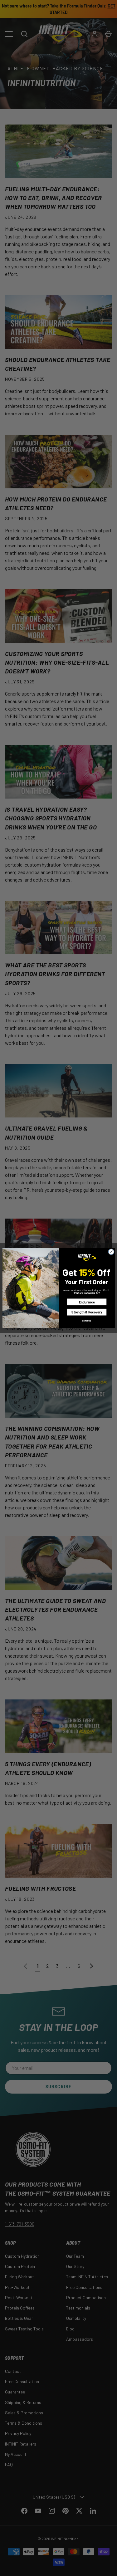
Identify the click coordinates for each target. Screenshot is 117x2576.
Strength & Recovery (87, 1312)
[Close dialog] (111, 1252)
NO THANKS (87, 1321)
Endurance (87, 1302)
